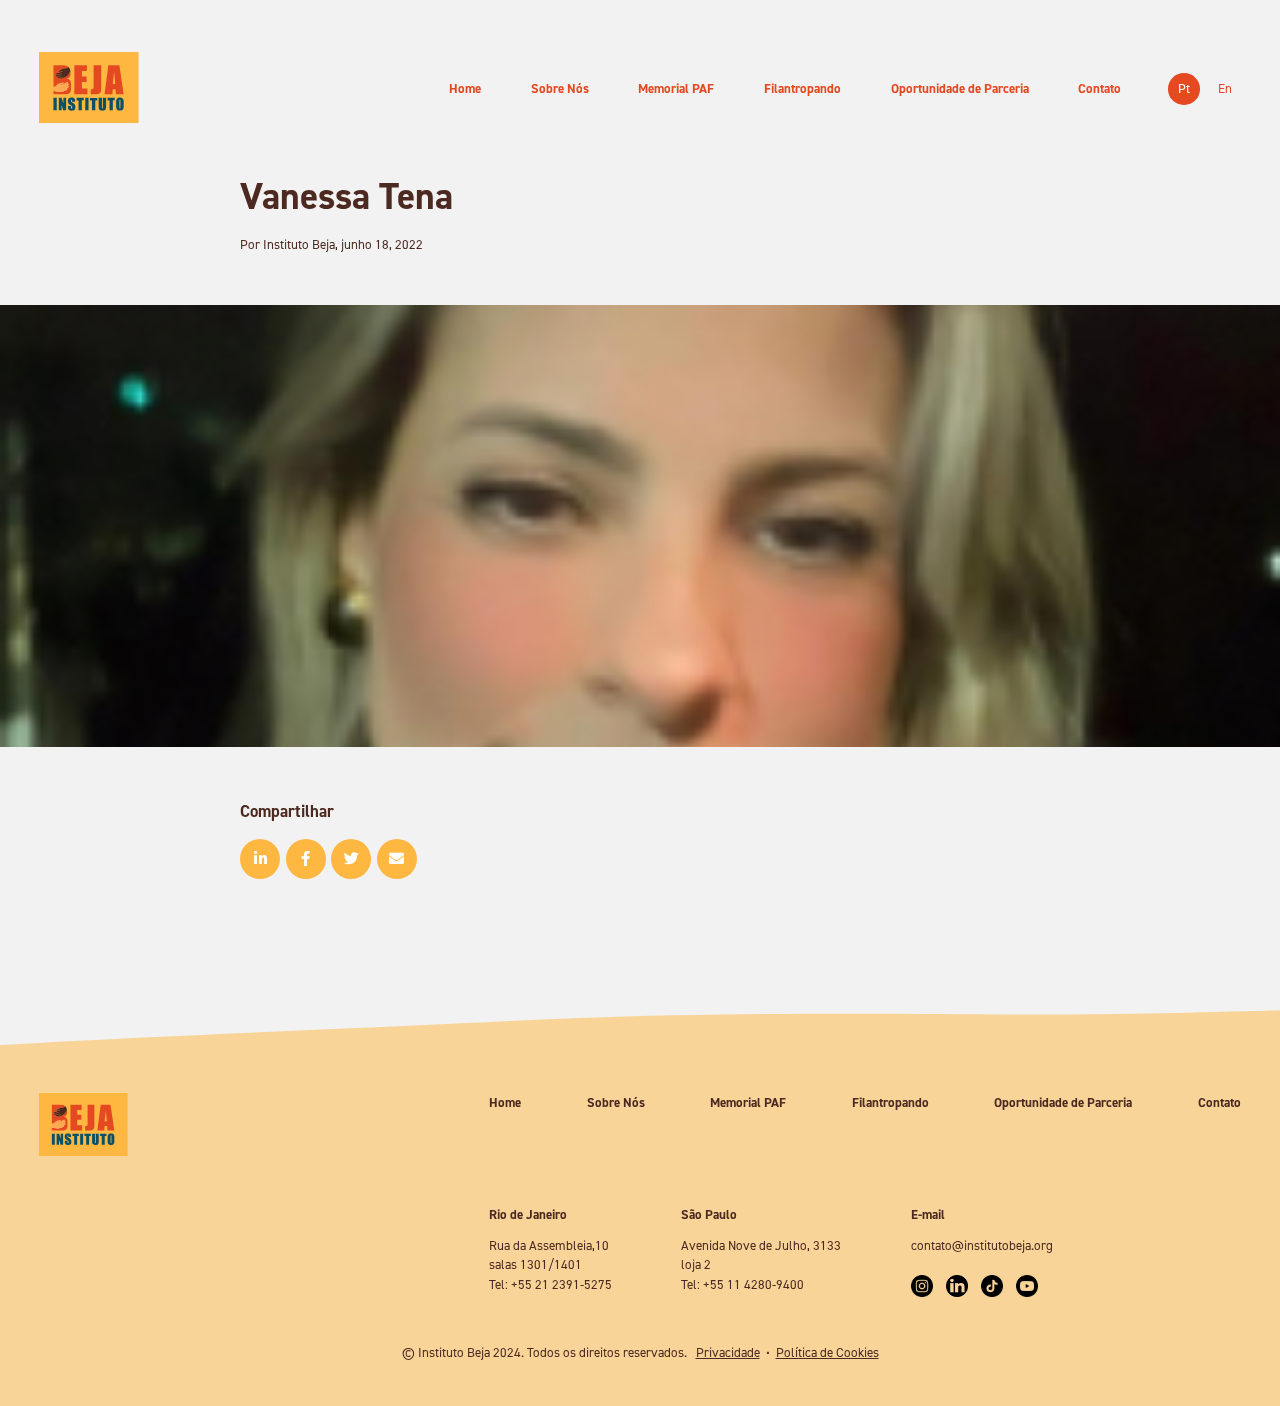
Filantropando (802, 88)
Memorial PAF (676, 88)
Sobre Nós (560, 88)
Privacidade (728, 1352)
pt (1184, 88)
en (1225, 88)
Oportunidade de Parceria (960, 88)
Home (465, 88)
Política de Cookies (827, 1352)
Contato (1099, 88)
